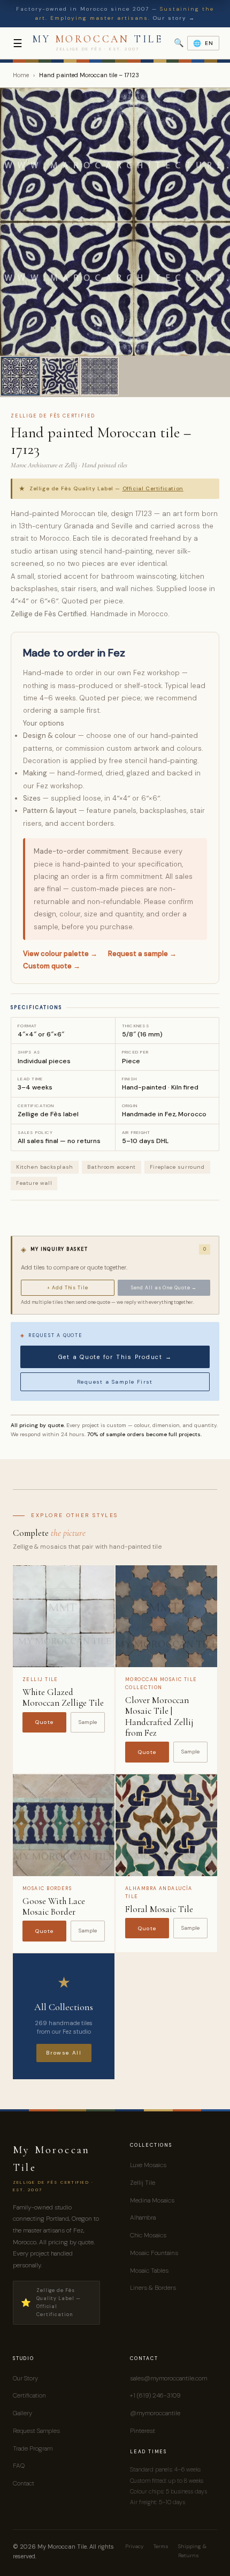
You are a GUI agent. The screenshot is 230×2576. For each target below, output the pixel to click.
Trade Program (33, 2448)
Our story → (174, 18)
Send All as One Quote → (164, 1288)
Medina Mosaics (152, 2200)
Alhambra (143, 2217)
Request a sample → (142, 954)
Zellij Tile (143, 2183)
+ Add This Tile (68, 1288)
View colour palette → (60, 954)
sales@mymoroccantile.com (168, 2378)
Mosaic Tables (149, 2271)
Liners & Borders (153, 2288)
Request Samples (36, 2431)
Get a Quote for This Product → (115, 1357)
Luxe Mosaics (148, 2165)
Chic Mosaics (148, 2235)
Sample (88, 1722)
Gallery (22, 2413)
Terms (161, 2546)
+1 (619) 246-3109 (155, 2395)
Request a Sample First (115, 1382)
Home (21, 75)
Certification (29, 2395)
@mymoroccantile (155, 2413)
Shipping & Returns (192, 2551)
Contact (24, 2483)
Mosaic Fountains (154, 2253)
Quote (45, 1722)
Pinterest (143, 2431)
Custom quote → (52, 966)
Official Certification (153, 488)
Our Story (25, 2378)
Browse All (64, 2053)
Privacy (135, 2546)
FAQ (19, 2466)
